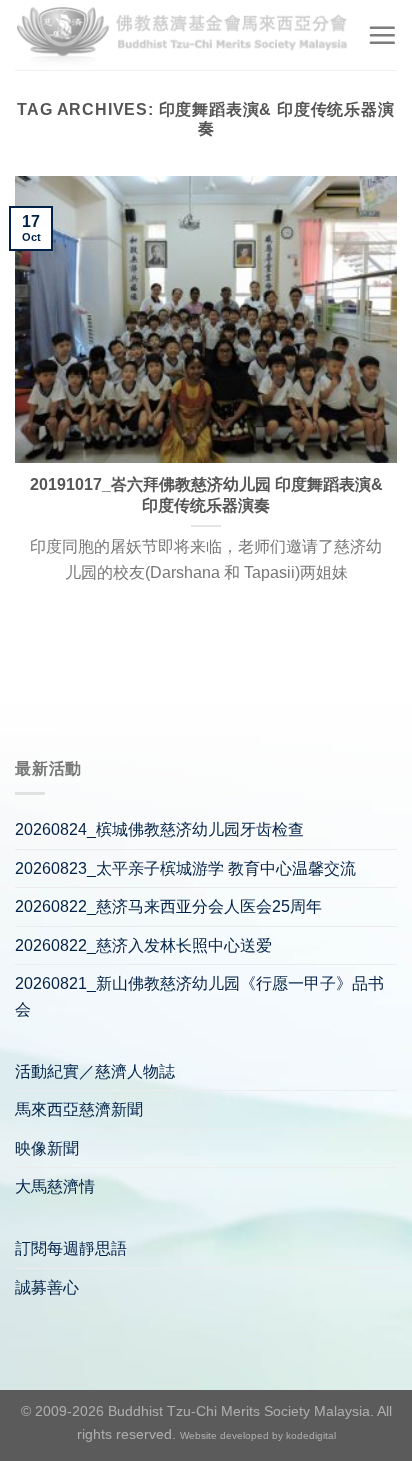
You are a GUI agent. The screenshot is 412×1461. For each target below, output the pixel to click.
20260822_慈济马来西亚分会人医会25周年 (168, 906)
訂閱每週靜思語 (71, 1248)
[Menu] (382, 35)
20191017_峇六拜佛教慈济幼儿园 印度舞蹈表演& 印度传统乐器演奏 (206, 495)
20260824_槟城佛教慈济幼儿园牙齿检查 (159, 829)
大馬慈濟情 (55, 1186)
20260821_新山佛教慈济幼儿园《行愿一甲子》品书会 (199, 996)
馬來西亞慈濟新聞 (79, 1109)
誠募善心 (47, 1287)
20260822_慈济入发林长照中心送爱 (143, 945)
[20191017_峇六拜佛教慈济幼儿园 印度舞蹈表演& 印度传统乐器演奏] (206, 319)
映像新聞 (47, 1148)
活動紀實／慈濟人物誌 (95, 1071)
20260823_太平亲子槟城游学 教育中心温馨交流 (185, 868)
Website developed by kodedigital (258, 1435)
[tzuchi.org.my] (183, 34)
